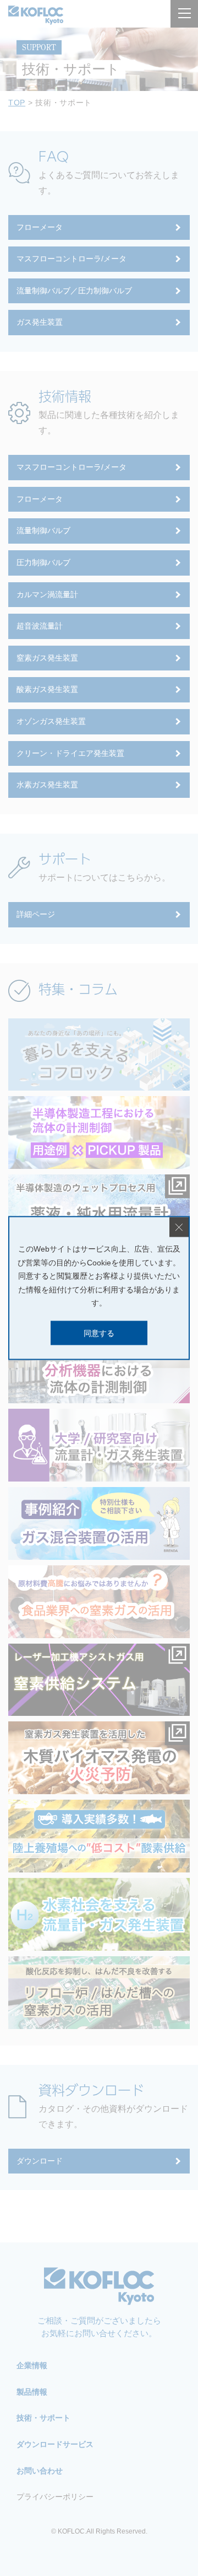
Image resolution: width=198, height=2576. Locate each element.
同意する (99, 1333)
